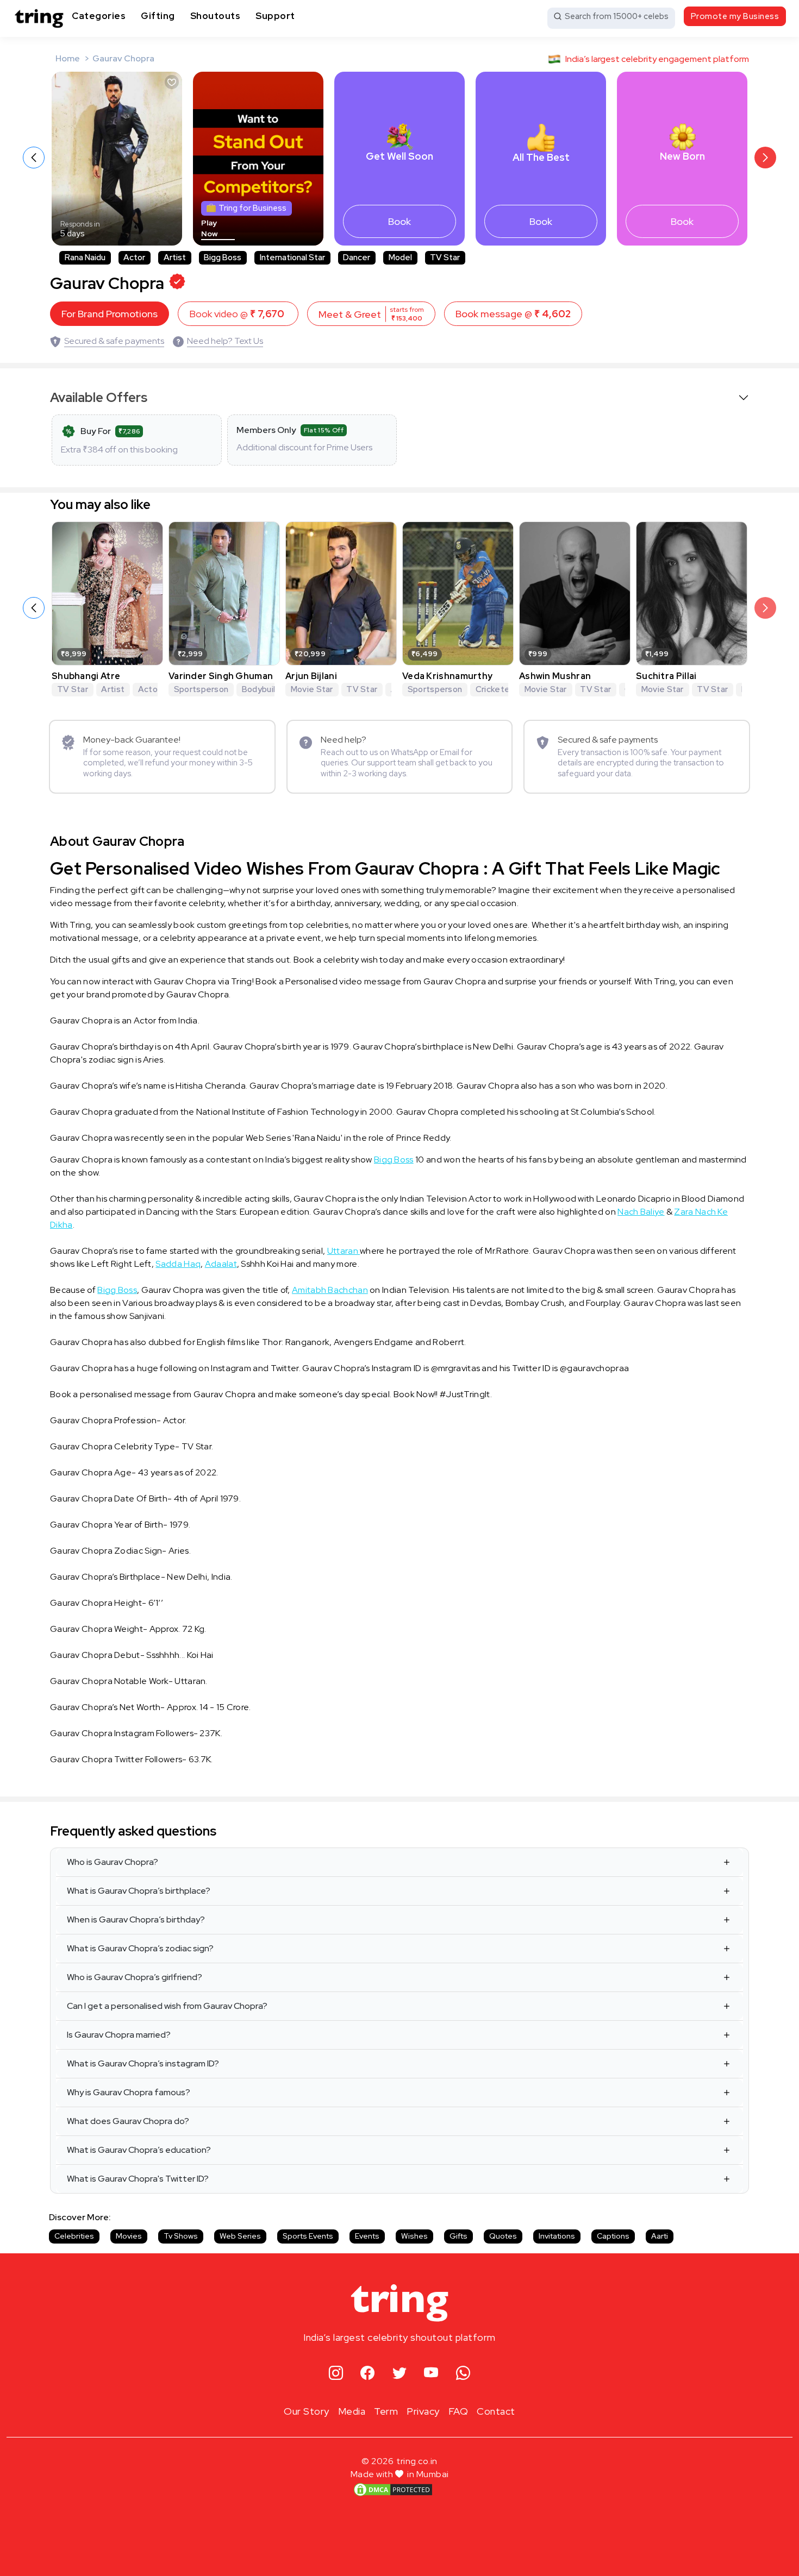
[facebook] (368, 2374)
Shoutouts (216, 16)
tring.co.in (417, 2461)
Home (68, 58)
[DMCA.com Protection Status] (393, 2489)
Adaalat (221, 1264)
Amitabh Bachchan (330, 1290)
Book (399, 221)
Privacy (423, 2411)
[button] (765, 158)
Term (386, 2411)
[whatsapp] (463, 2374)
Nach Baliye (641, 1212)
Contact (496, 2411)
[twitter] (400, 2374)
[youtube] (431, 2374)
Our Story (307, 2411)
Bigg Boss (394, 1160)
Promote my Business (735, 16)
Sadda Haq (178, 1264)
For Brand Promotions (110, 314)
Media (352, 2411)
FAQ (458, 2411)
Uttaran (344, 1251)
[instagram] (336, 2374)
